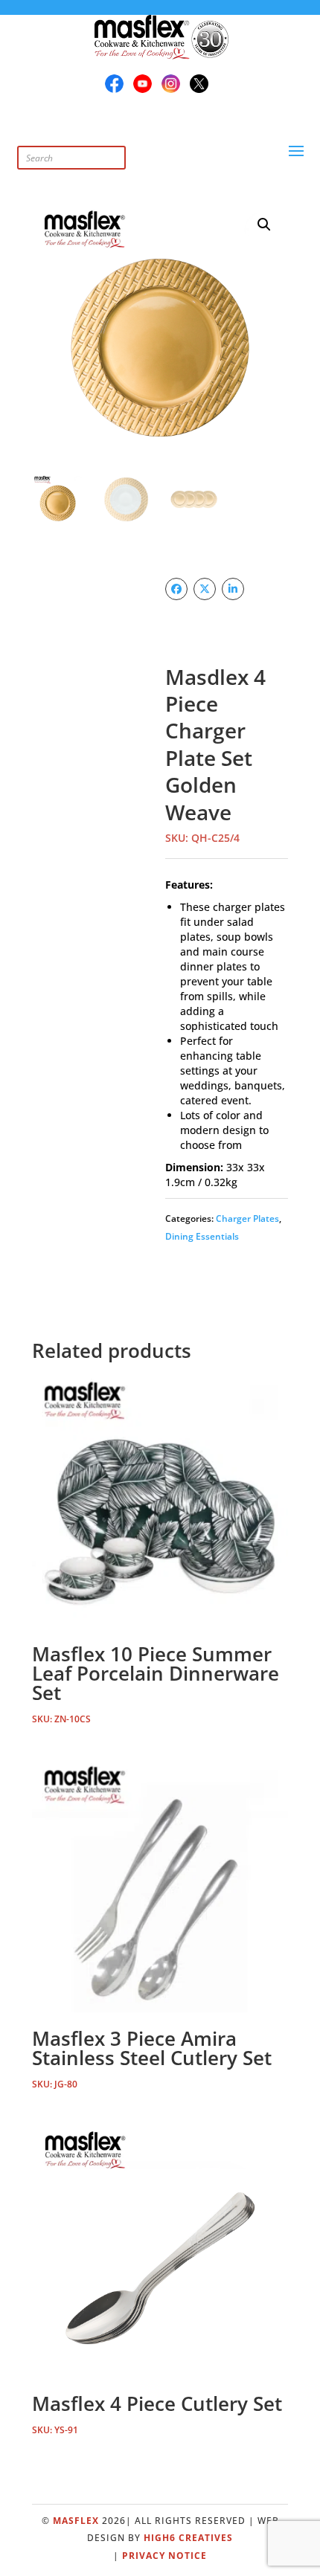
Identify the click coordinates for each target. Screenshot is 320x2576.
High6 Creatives (188, 2538)
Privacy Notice (164, 2556)
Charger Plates (247, 1218)
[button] (264, 225)
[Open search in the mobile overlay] (103, 142)
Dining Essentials (202, 1236)
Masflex (76, 2521)
